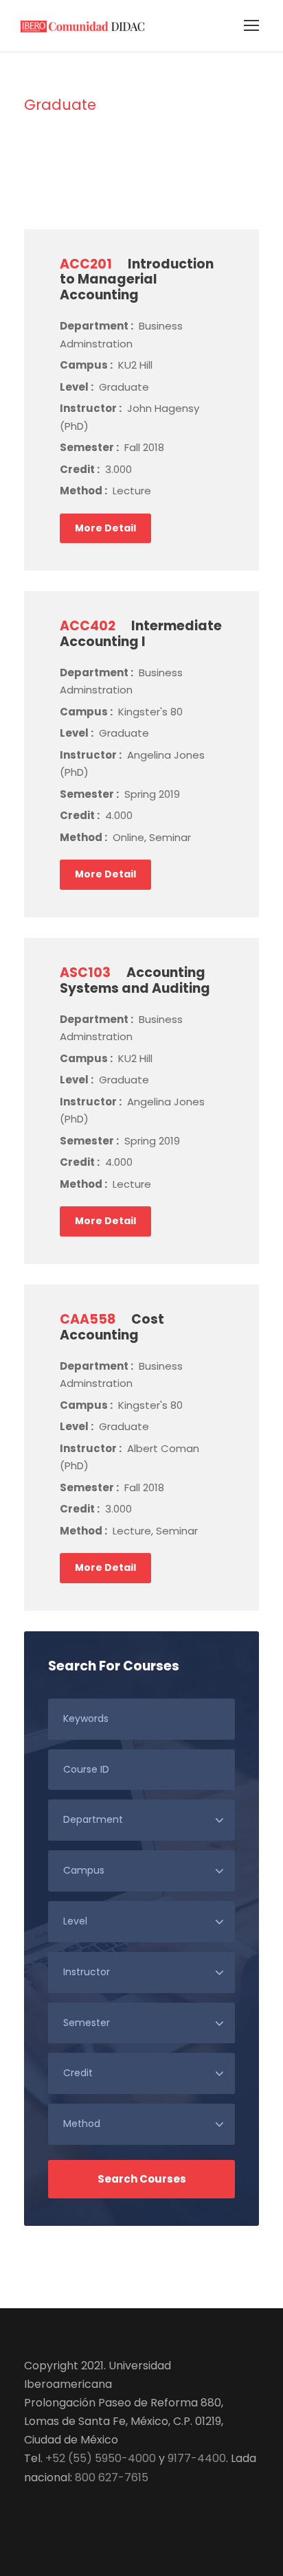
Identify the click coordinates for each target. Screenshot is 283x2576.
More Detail (105, 528)
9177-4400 (197, 2458)
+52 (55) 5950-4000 (101, 2458)
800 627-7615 (112, 2477)
